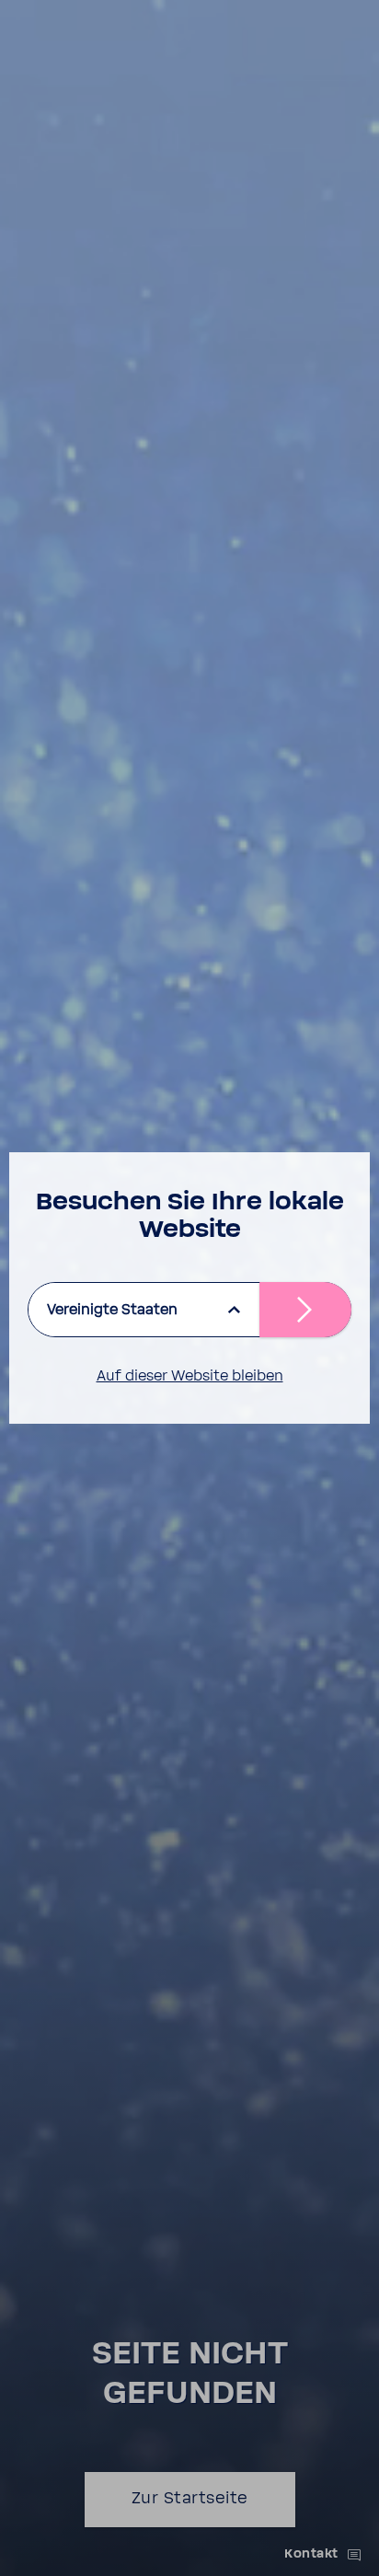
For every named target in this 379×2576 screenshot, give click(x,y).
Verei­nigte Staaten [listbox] (112, 1310)
